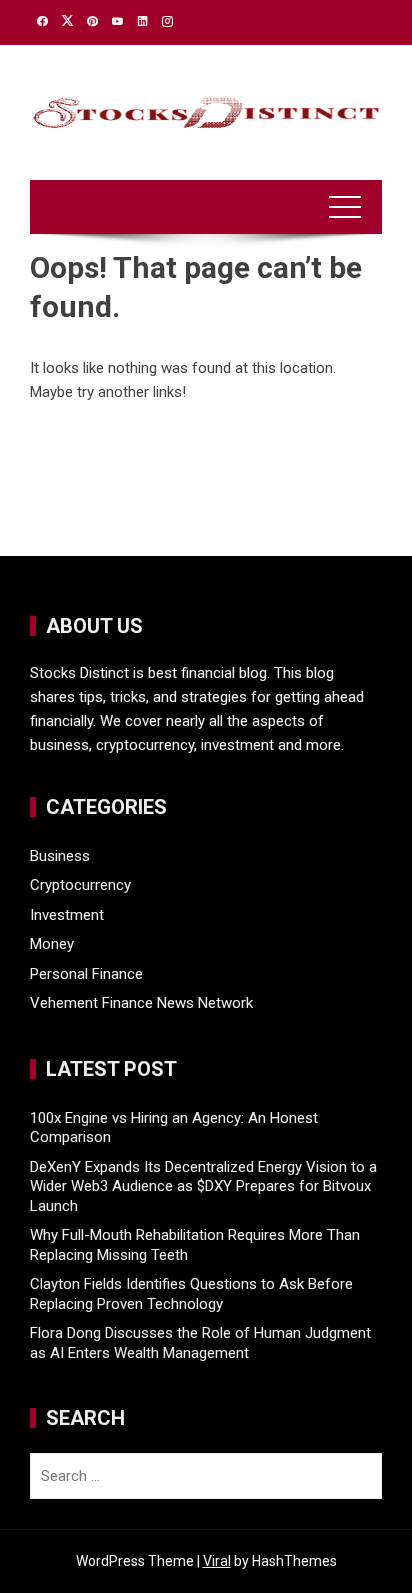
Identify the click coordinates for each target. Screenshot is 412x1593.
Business (60, 856)
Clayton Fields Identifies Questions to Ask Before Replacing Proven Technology (191, 1294)
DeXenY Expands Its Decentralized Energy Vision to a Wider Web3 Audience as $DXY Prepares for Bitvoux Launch (203, 1186)
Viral (217, 1561)
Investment (67, 915)
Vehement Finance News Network (141, 1003)
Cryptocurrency (80, 885)
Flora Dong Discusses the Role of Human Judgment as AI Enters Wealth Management (200, 1343)
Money (52, 944)
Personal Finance (86, 974)
